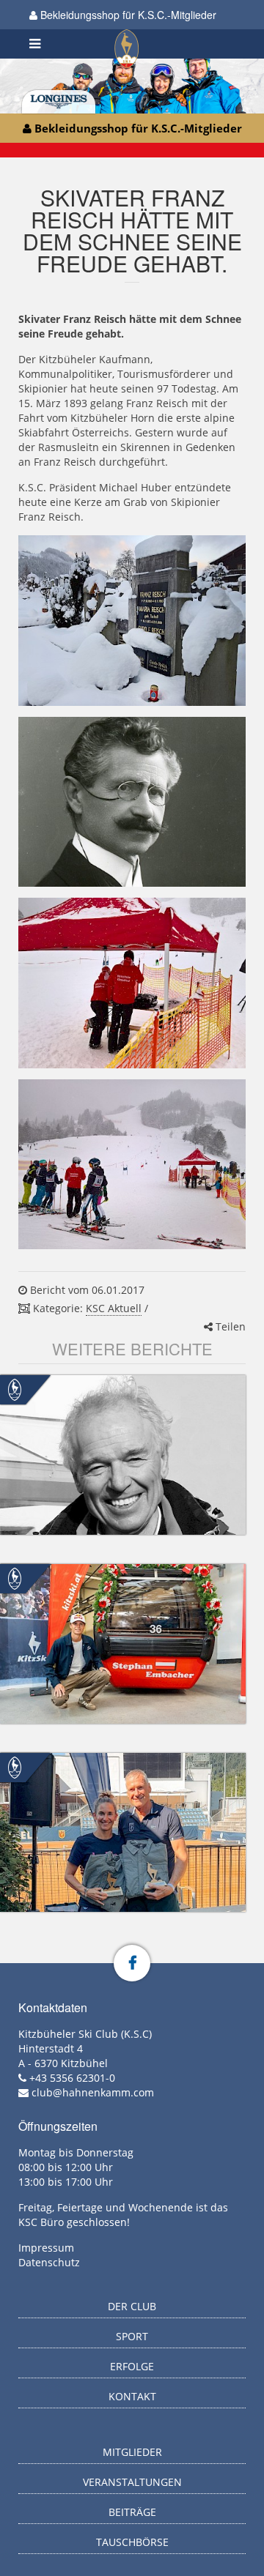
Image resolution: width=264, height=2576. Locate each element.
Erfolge (132, 2366)
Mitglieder (132, 2452)
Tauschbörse (132, 2542)
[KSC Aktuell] (15, 1389)
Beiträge (132, 2512)
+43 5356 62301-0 (72, 2078)
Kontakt (132, 2396)
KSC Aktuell (114, 1308)
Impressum (46, 2248)
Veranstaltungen (132, 2482)
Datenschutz (49, 2262)
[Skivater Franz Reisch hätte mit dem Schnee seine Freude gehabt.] (132, 621)
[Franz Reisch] (132, 802)
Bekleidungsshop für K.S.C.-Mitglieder (127, 15)
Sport (132, 2336)
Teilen (229, 1326)
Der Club (132, 2306)
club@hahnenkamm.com (93, 2092)
